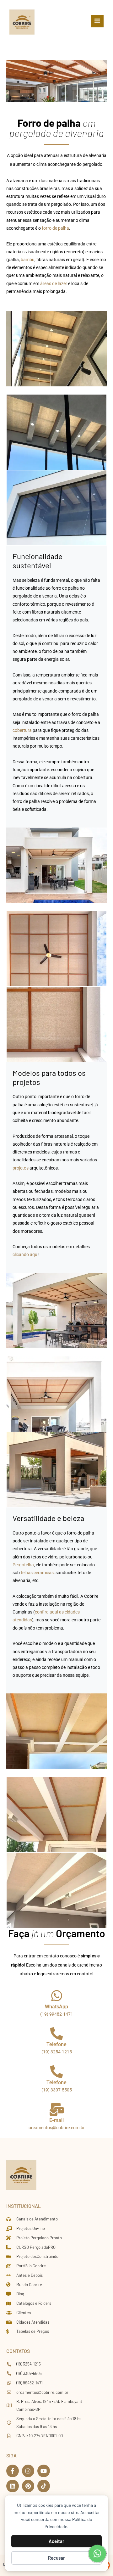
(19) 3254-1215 (57, 2052)
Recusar (56, 2558)
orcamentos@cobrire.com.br (57, 2128)
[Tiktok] (44, 2486)
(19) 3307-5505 (57, 2090)
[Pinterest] (28, 2486)
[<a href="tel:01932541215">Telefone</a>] (56, 2034)
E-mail (56, 2120)
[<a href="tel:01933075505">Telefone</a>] (56, 2072)
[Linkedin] (13, 2486)
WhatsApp (56, 2007)
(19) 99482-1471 (57, 2014)
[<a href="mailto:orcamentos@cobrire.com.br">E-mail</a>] (56, 2109)
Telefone (56, 2044)
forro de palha (55, 228)
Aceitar (56, 2541)
